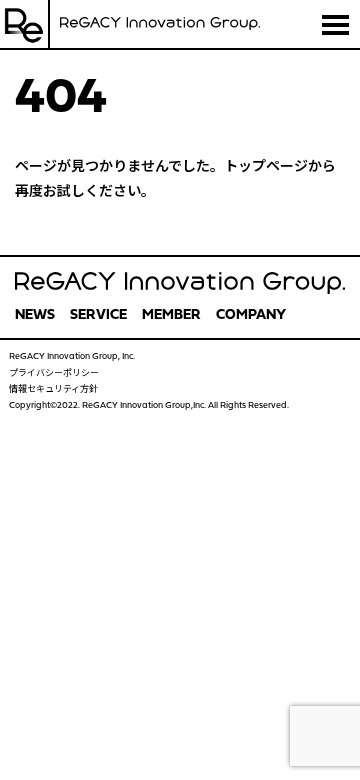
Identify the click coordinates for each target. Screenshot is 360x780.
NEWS (35, 315)
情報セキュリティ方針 (53, 389)
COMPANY (251, 315)
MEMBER (171, 315)
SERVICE (98, 315)
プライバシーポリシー (54, 373)
